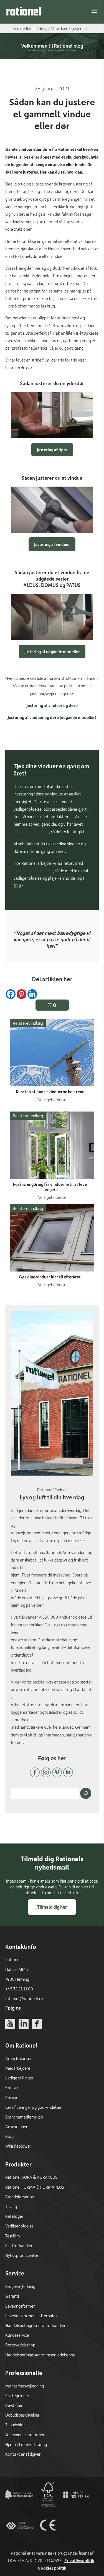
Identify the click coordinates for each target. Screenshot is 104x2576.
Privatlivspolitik (79, 2560)
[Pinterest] (21, 994)
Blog (9, 2136)
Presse (11, 2097)
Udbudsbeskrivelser (22, 2415)
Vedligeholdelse (19, 2226)
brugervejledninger (31, 831)
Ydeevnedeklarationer (25, 2435)
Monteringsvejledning (25, 2386)
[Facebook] (11, 994)
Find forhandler (19, 2246)
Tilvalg (11, 2206)
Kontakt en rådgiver (23, 2454)
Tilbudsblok (15, 2425)
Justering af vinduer (52, 544)
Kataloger (14, 2216)
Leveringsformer (20, 2306)
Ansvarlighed (17, 2127)
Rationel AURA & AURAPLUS (31, 2177)
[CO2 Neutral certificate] (19, 2507)
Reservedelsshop (20, 2345)
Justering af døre (52, 450)
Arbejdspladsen (19, 2058)
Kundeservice (17, 2335)
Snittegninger (17, 2396)
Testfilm (13, 2236)
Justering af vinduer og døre (52, 705)
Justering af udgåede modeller (52, 652)
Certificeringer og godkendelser (33, 2107)
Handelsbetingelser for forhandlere (36, 2325)
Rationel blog (36, 28)
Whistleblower (18, 2146)
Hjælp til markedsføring (26, 2444)
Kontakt (13, 2087)
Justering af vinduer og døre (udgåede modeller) (52, 717)
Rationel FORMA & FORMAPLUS (35, 2187)
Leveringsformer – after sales (31, 2316)
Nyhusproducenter (22, 2255)
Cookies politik (52, 2568)
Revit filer (14, 2405)
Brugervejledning (20, 2286)
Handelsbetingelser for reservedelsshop (40, 2355)
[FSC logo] (48, 2507)
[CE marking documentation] (48, 2537)
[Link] (25, 11)
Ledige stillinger (19, 2078)
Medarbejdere (18, 2068)
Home (17, 28)
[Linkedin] (32, 994)
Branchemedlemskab (24, 2117)
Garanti (12, 2296)
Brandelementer (20, 2197)
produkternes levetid (33, 871)
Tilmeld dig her (52, 1907)
